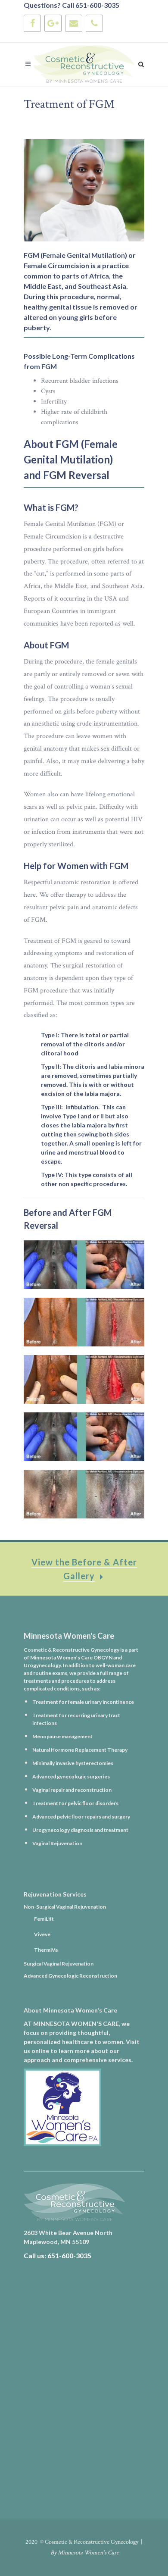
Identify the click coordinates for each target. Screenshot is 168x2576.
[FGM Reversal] (84, 1322)
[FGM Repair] (84, 1265)
